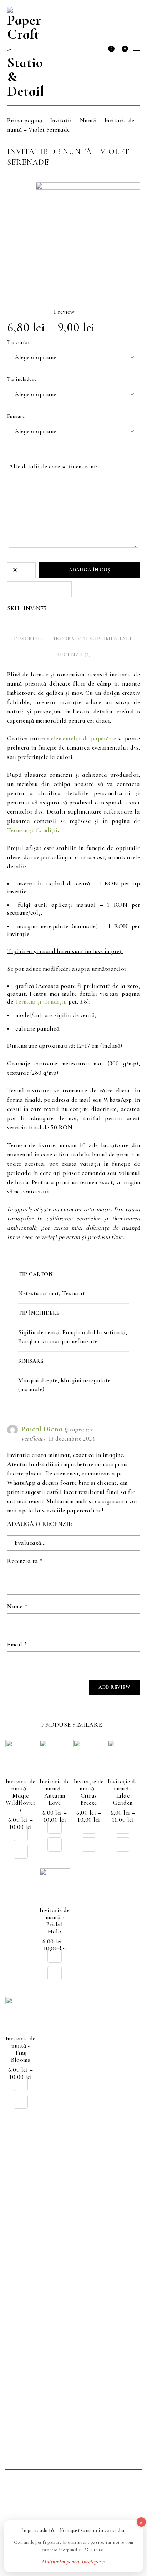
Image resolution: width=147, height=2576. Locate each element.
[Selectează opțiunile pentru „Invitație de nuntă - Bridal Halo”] (55, 1955)
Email (17, 1645)
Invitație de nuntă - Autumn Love (55, 1792)
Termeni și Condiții (32, 830)
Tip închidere (22, 379)
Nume (17, 1607)
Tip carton (19, 342)
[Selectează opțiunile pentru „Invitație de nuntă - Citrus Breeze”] (89, 1827)
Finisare (16, 416)
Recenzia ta (25, 1561)
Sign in (96, 53)
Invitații (61, 120)
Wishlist (111, 49)
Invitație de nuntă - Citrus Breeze (89, 1792)
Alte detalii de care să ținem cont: (53, 467)
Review (64, 312)
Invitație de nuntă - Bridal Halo (55, 1921)
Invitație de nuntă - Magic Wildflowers (21, 1796)
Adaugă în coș (90, 570)
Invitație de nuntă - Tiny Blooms (21, 2049)
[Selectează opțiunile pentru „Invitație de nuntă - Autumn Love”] (55, 1827)
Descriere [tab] (29, 639)
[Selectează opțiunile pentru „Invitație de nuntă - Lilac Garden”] (123, 1827)
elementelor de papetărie (83, 738)
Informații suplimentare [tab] (93, 639)
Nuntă (88, 120)
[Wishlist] (21, 1852)
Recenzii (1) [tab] (74, 655)
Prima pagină (25, 120)
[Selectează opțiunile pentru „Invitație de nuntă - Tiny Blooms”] (21, 2084)
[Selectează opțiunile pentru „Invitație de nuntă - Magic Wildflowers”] (21, 1834)
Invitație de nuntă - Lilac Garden (123, 1792)
